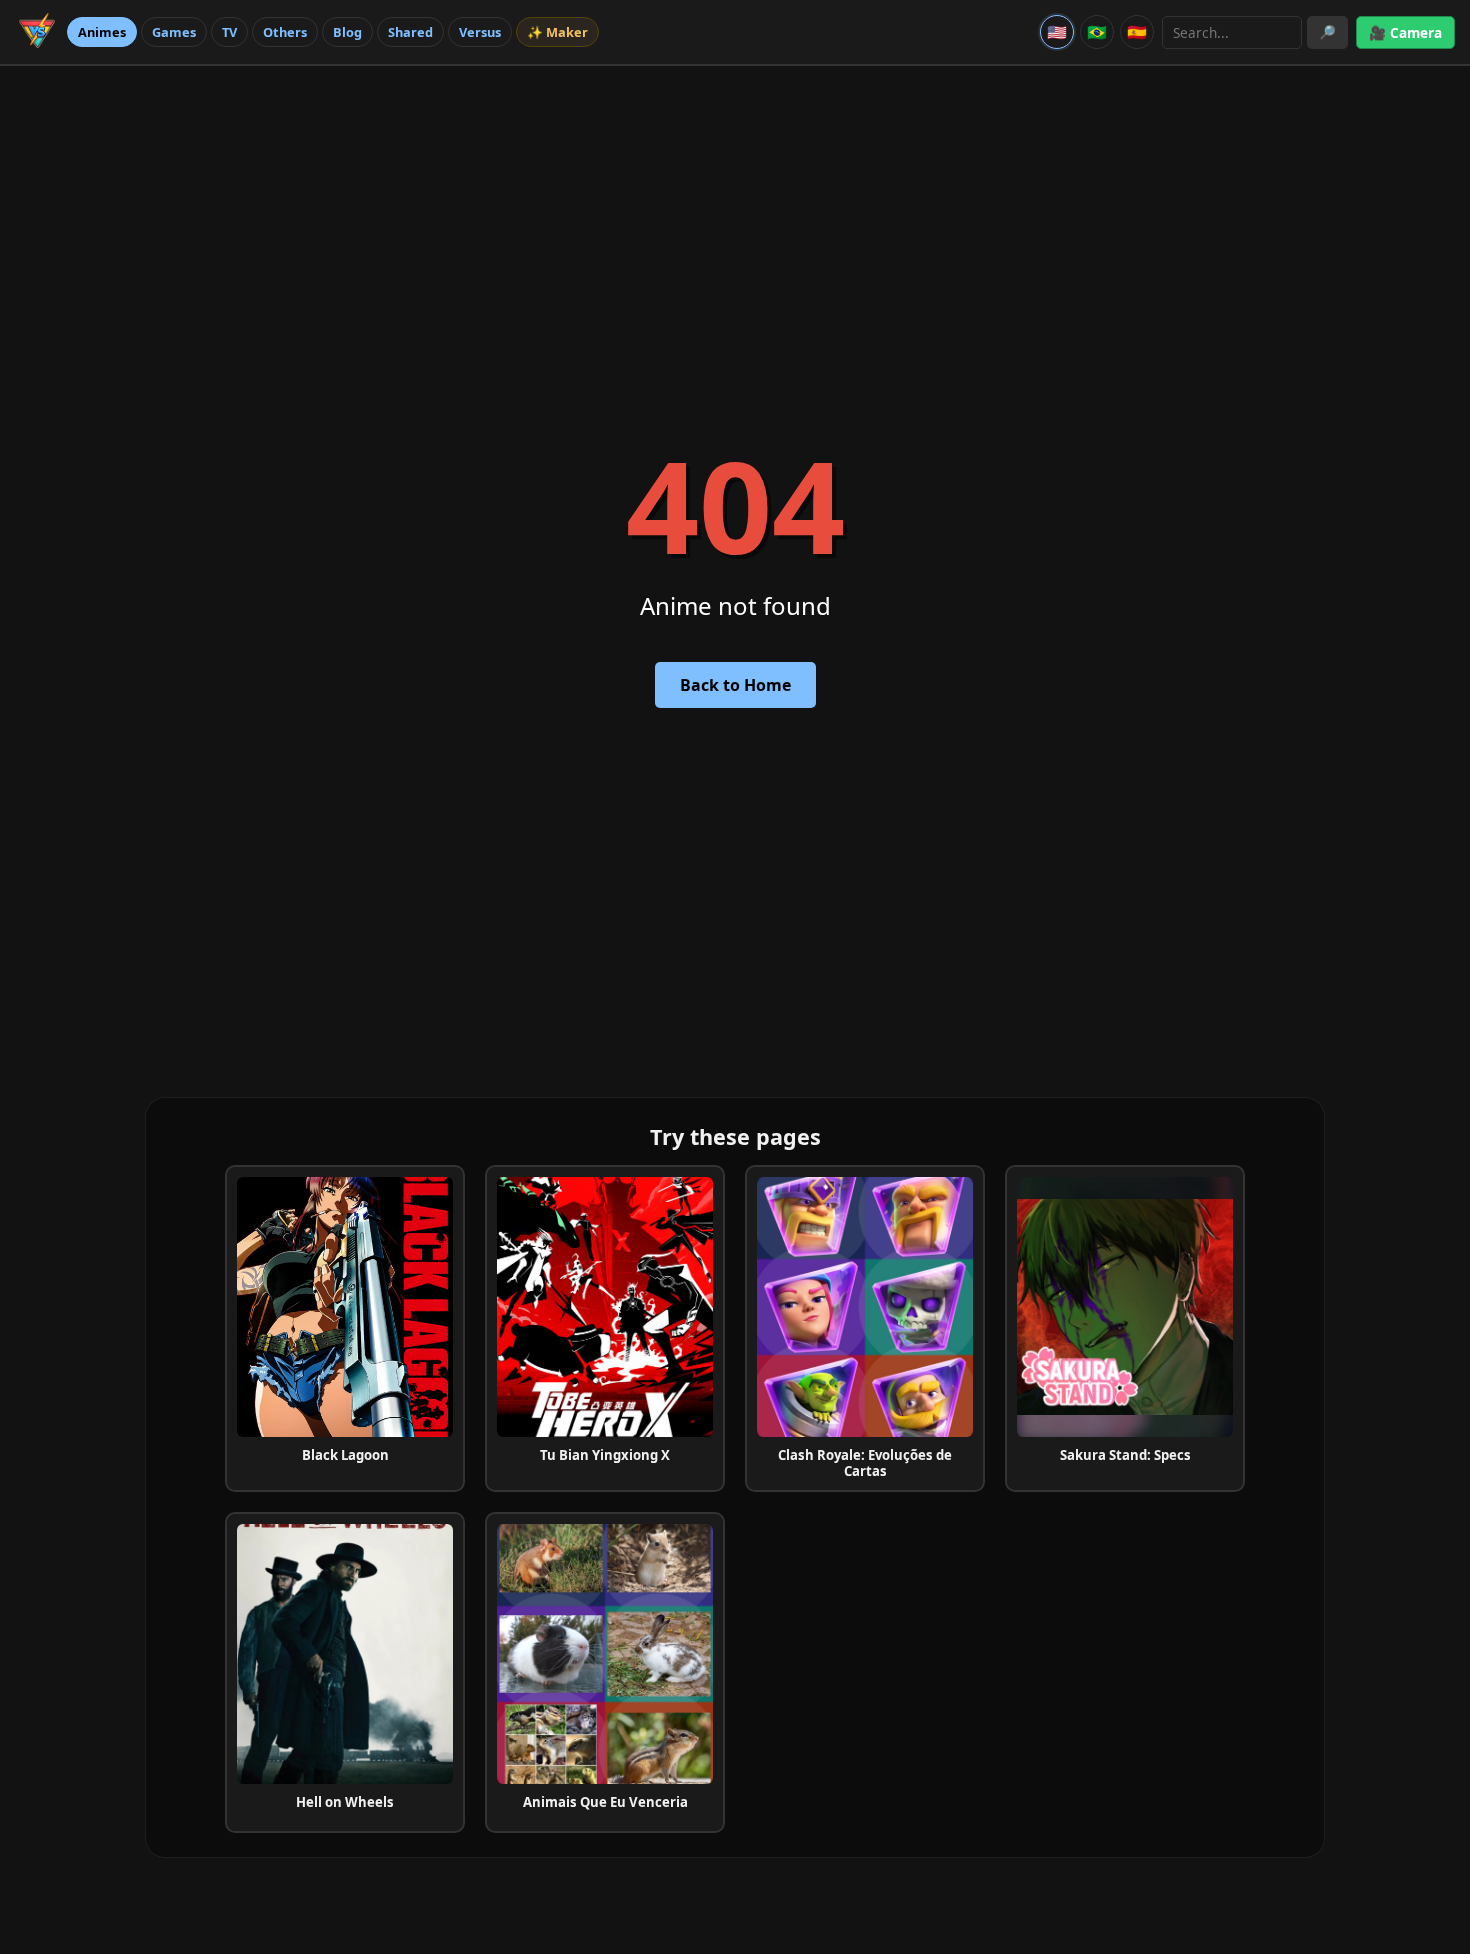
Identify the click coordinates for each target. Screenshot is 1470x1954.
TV (229, 32)
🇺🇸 (1057, 32)
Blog (347, 32)
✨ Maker (557, 32)
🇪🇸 (1137, 32)
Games (174, 32)
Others (285, 32)
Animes (102, 32)
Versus (480, 32)
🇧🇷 (1097, 32)
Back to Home (735, 685)
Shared (410, 32)
